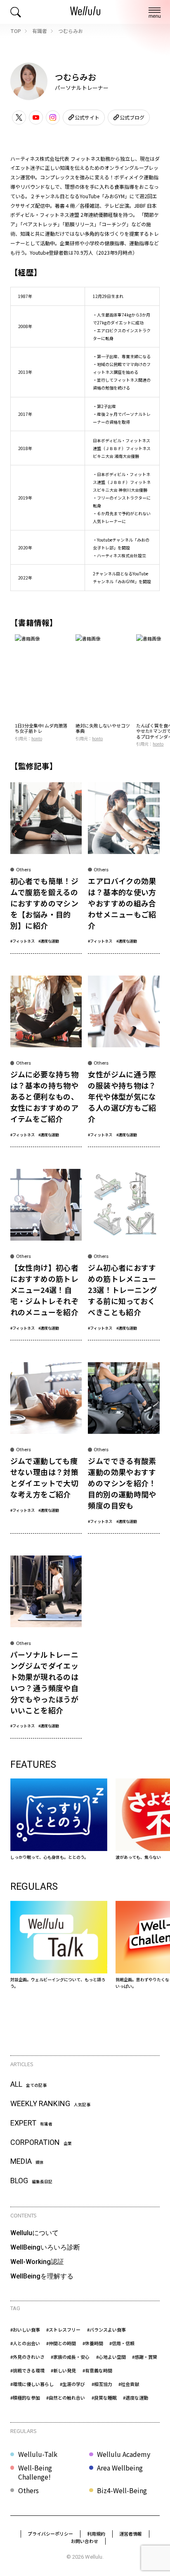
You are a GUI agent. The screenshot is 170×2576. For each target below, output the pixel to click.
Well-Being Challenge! (35, 2472)
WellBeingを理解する (42, 2276)
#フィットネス (22, 941)
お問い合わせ (85, 2541)
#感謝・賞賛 (145, 2357)
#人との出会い (25, 2343)
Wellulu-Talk (38, 2454)
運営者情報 (131, 2534)
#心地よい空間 (111, 2357)
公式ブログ (132, 117)
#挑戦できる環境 (27, 2370)
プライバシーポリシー (50, 2534)
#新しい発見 (63, 2370)
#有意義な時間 (97, 2370)
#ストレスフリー (63, 2330)
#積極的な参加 (25, 2398)
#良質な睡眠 (104, 2398)
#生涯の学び (72, 2384)
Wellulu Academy (124, 2454)
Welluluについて (34, 2233)
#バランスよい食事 (106, 2330)
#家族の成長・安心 (70, 2357)
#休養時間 (93, 2343)
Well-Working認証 (37, 2262)
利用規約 (96, 2534)
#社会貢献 (129, 2384)
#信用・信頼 (122, 2343)
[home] (85, 12)
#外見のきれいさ (27, 2357)
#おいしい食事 (25, 2330)
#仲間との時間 (61, 2343)
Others (28, 2490)
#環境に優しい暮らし (32, 2384)
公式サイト (87, 117)
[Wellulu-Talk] (59, 1945)
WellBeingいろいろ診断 (45, 2247)
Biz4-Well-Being (122, 2490)
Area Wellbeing (120, 2468)
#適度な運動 (49, 941)
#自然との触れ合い (66, 2398)
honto (37, 738)
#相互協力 (102, 2384)
